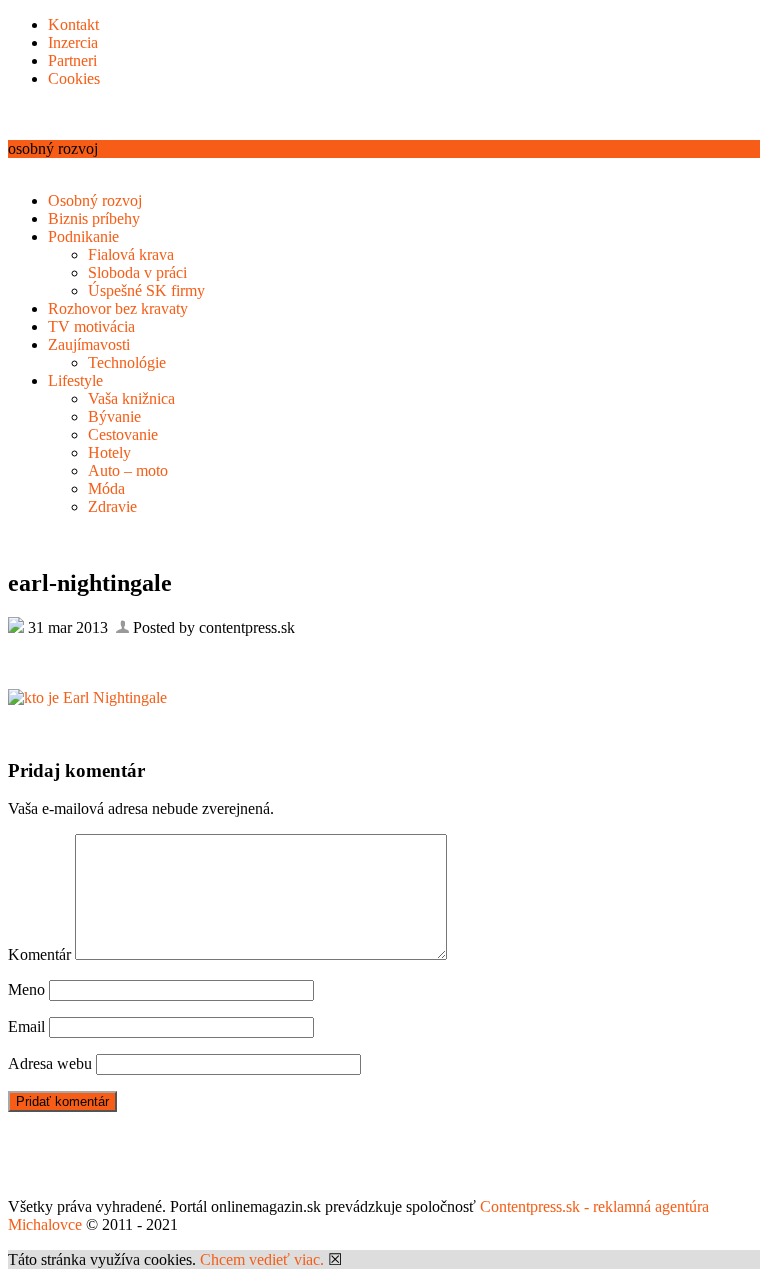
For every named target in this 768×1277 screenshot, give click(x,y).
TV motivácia (91, 326)
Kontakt (73, 24)
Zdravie (112, 506)
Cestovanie (123, 434)
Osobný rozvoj (95, 200)
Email (26, 1026)
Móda (106, 488)
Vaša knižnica (131, 398)
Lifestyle (75, 380)
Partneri (72, 60)
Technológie (127, 362)
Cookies (74, 78)
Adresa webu (50, 1063)
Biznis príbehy (94, 218)
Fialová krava (131, 254)
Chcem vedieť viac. (262, 1259)
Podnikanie (83, 236)
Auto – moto (128, 470)
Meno (26, 989)
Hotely (109, 452)
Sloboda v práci (137, 272)
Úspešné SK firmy (146, 290)
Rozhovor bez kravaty (118, 308)
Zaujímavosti (89, 344)
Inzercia (73, 42)
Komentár (39, 954)
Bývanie (114, 416)
